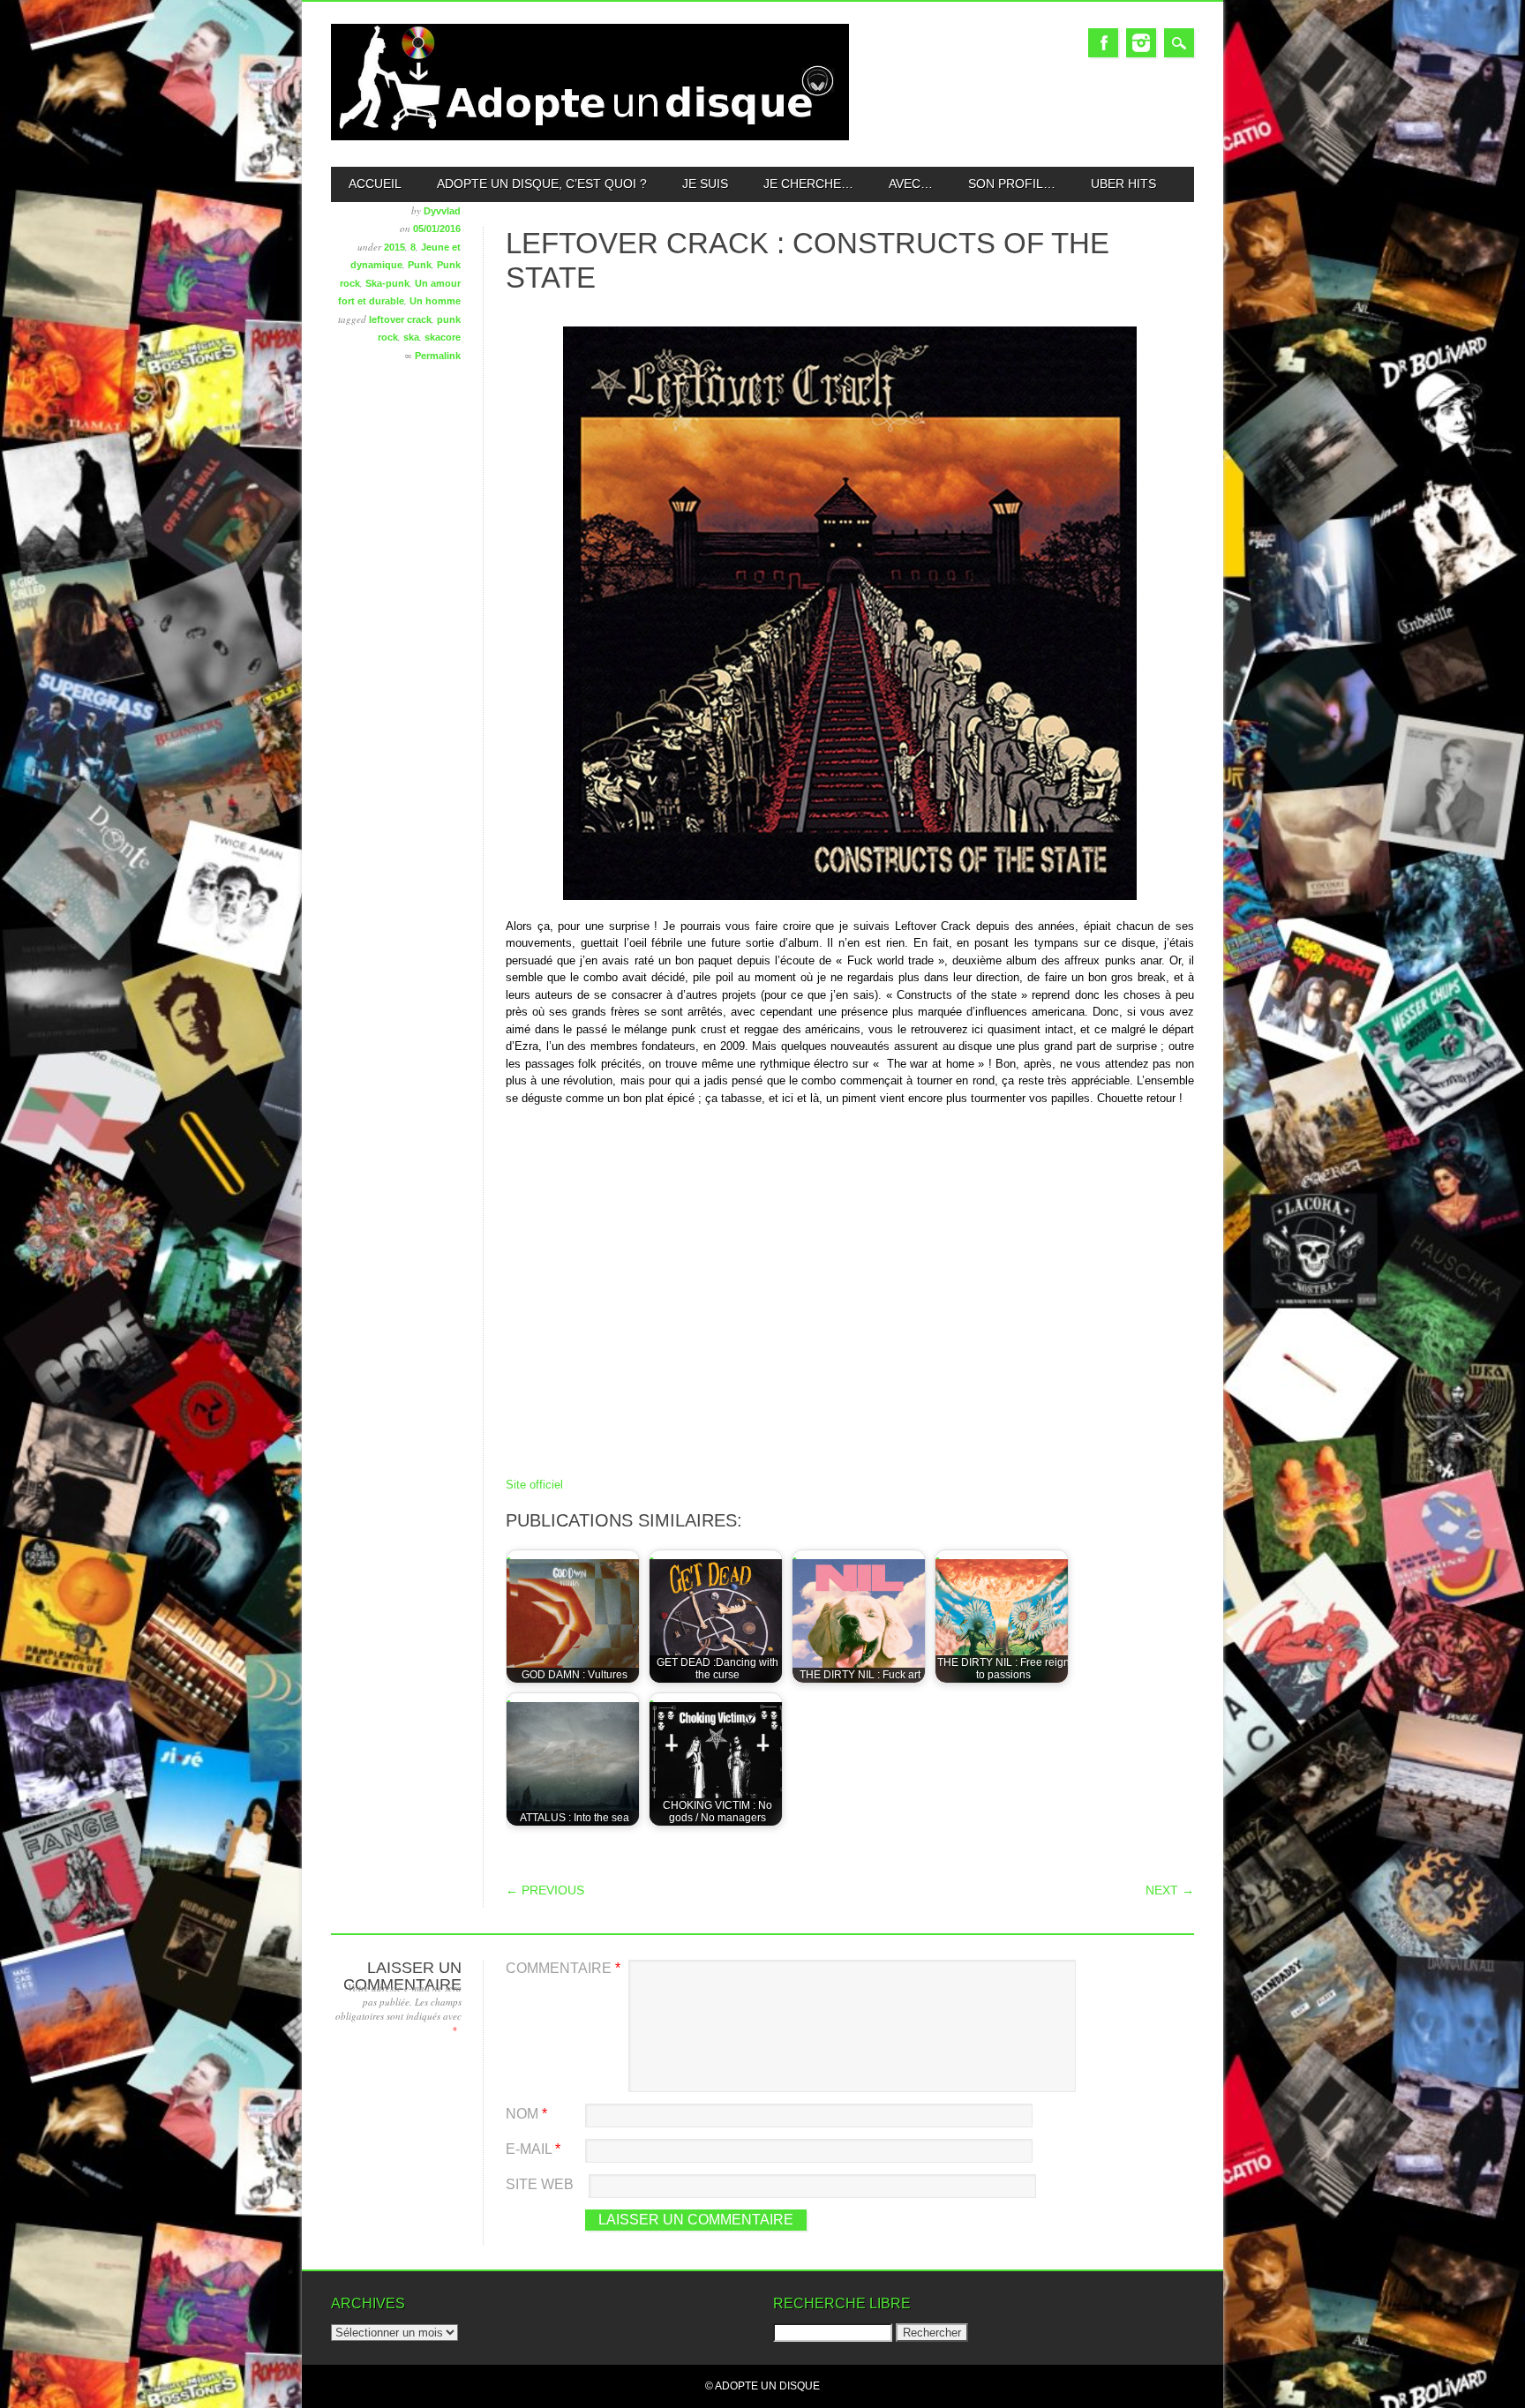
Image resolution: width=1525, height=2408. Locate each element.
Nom (526, 2114)
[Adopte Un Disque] (590, 136)
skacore (443, 337)
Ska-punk (387, 283)
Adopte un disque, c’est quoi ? (542, 184)
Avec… (911, 184)
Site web (540, 2184)
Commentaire (563, 1968)
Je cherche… (808, 184)
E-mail (533, 2149)
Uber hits (1123, 184)
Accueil (375, 184)
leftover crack (400, 319)
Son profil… (1012, 184)
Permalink (438, 356)
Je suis (705, 184)
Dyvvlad (442, 211)
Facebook (1103, 43)
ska (411, 337)
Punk (420, 265)
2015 (394, 247)
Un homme (435, 301)
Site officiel (534, 1485)
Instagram (1141, 43)
